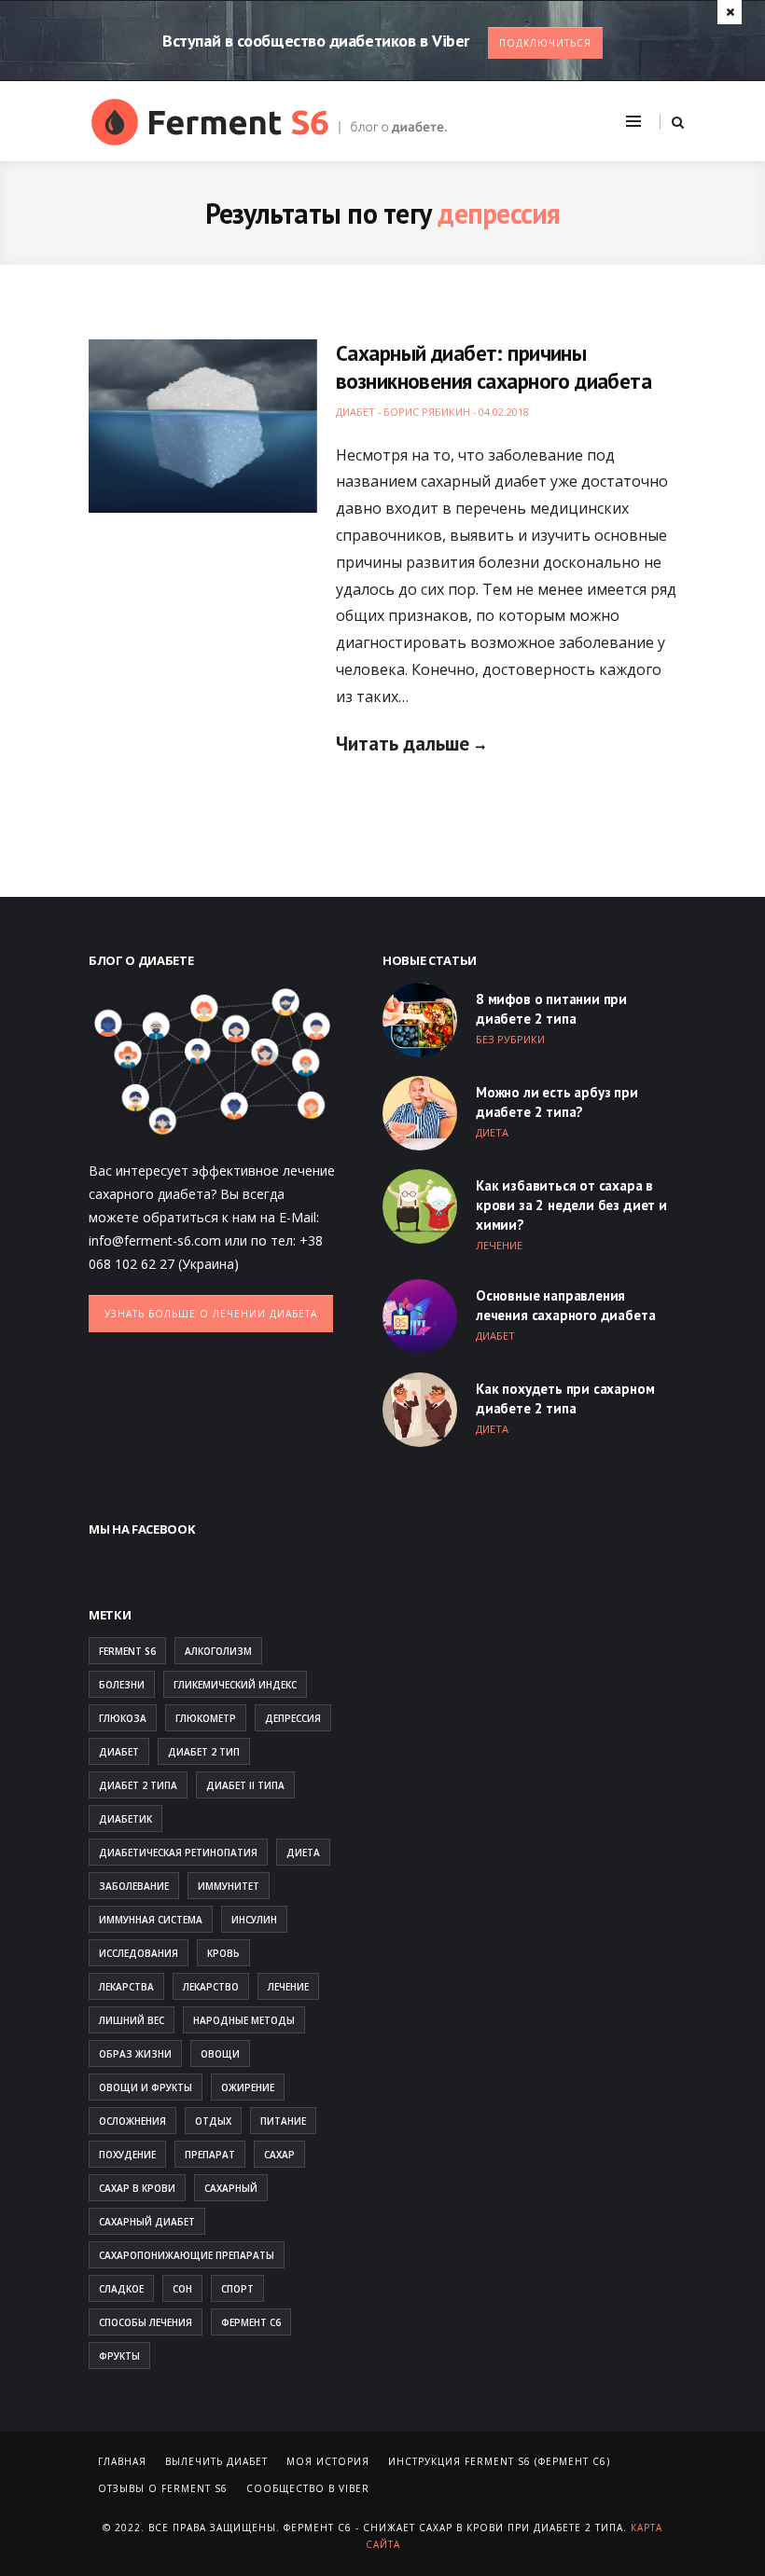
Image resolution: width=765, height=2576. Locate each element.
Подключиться (545, 43)
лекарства (126, 1987)
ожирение (248, 2087)
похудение (127, 2155)
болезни (122, 1685)
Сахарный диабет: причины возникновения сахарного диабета (494, 367)
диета (303, 1853)
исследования (139, 1953)
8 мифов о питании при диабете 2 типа (551, 1009)
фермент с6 (251, 2322)
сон (182, 2289)
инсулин (254, 1920)
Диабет (355, 412)
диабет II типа (245, 1785)
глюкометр (206, 1718)
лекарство (211, 1987)
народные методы (244, 2020)
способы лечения (146, 2322)
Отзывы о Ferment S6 (163, 2488)
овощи (220, 2054)
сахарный (231, 2188)
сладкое (121, 2289)
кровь (223, 1953)
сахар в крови (137, 2188)
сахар (279, 2155)
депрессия (293, 1718)
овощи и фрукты (146, 2087)
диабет (119, 1752)
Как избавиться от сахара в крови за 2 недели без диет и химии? (571, 1205)
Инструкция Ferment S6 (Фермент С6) (499, 2461)
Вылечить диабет (216, 2461)
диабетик (125, 1819)
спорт (237, 2289)
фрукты (119, 2356)
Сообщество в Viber (308, 2488)
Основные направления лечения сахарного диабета (565, 1305)
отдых (213, 2121)
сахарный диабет (147, 2222)
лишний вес (132, 2020)
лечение (288, 1987)
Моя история (328, 2461)
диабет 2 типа (138, 1785)
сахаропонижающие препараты (187, 2255)
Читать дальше (403, 744)
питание (283, 2121)
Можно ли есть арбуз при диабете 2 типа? (557, 1102)
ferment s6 (127, 1651)
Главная (122, 2461)
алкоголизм (218, 1651)
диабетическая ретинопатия (178, 1853)
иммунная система (151, 1920)
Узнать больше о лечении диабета (211, 1314)
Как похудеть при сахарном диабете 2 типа (565, 1398)
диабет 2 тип (204, 1752)
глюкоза (123, 1718)
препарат (210, 2155)
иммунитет (229, 1886)
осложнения (132, 2121)
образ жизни (135, 2054)
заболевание (134, 1886)
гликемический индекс (235, 1685)
